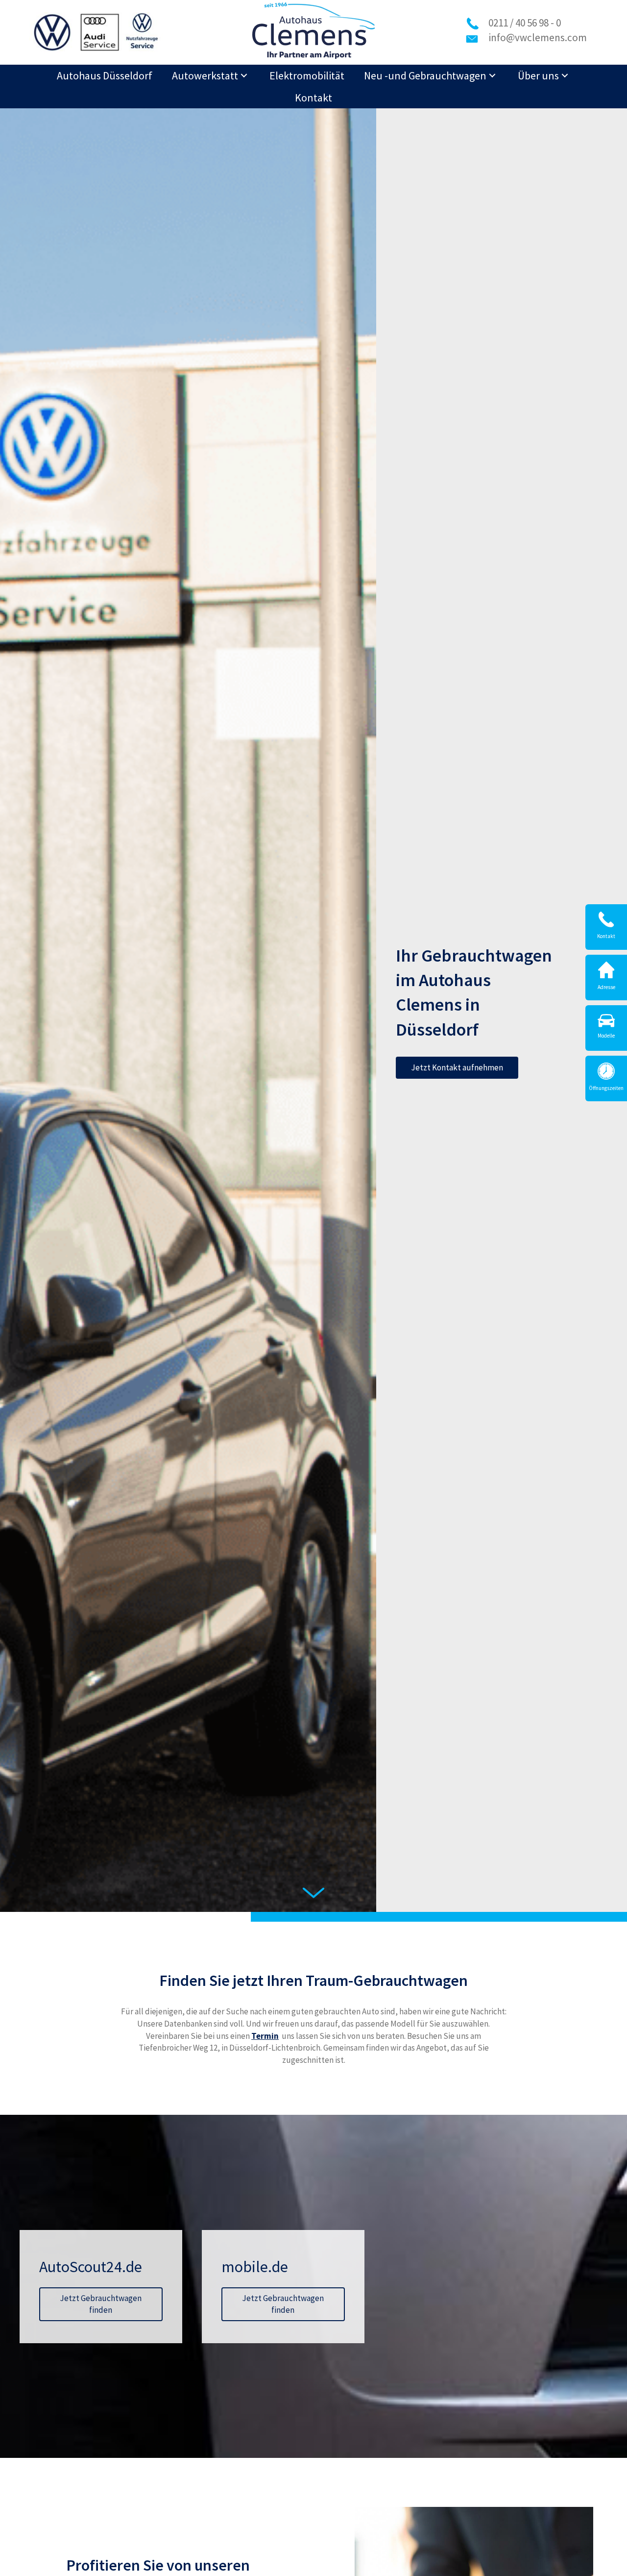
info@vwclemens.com (538, 37)
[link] (105, 76)
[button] (457, 1068)
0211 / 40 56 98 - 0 (525, 23)
